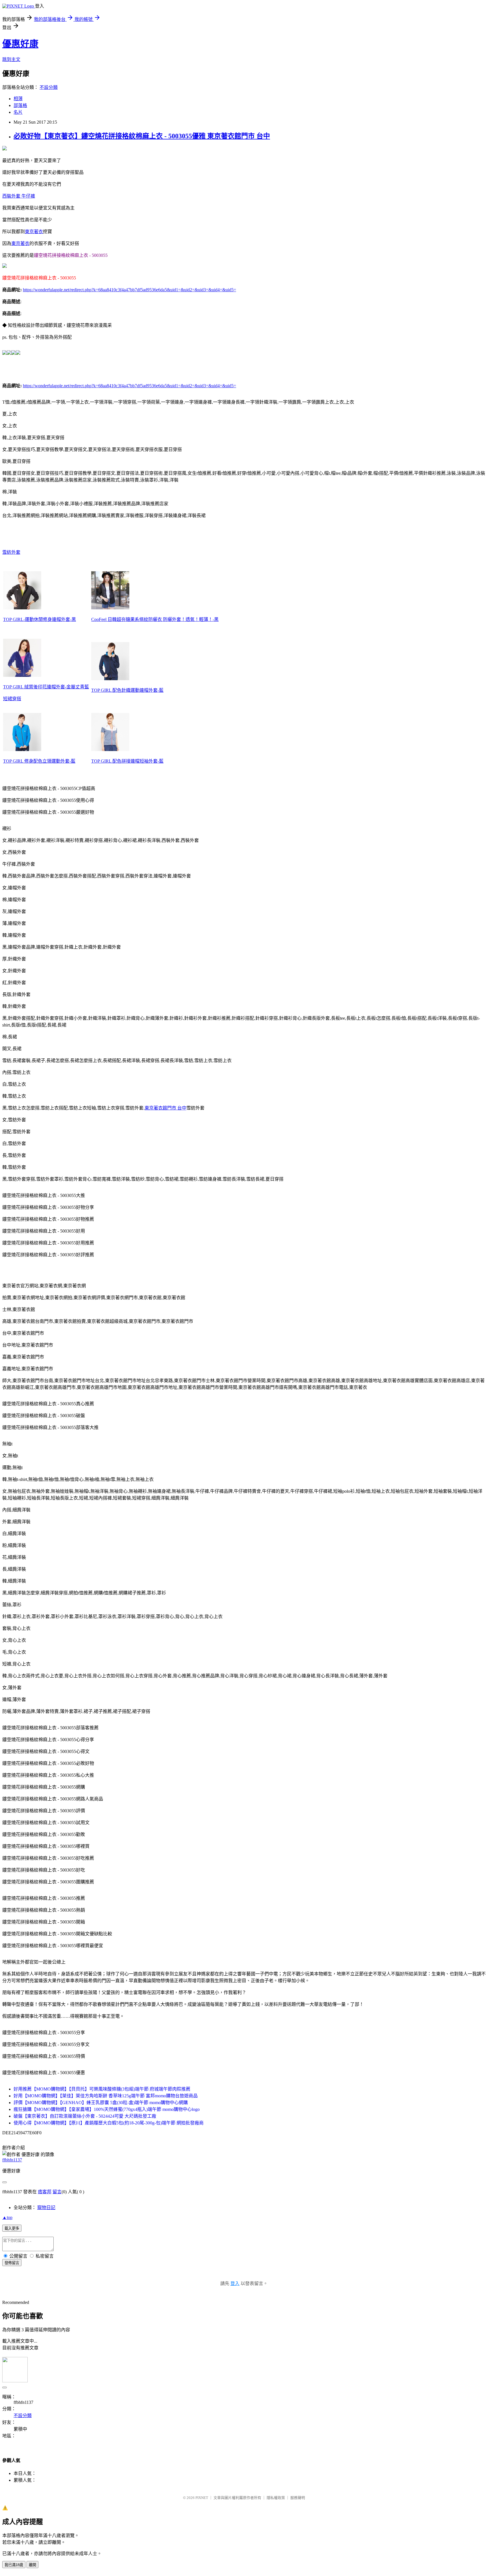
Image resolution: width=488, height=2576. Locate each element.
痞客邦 (45, 2192)
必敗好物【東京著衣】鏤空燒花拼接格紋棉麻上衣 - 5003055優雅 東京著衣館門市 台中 (142, 136)
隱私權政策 (276, 2498)
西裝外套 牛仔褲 (19, 196)
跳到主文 (11, 59)
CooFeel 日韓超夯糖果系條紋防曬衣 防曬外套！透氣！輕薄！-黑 (155, 619)
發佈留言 (12, 2263)
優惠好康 (20, 44)
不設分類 (49, 87)
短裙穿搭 (12, 699)
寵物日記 (46, 2208)
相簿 (18, 99)
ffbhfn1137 (12, 2160)
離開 (32, 2565)
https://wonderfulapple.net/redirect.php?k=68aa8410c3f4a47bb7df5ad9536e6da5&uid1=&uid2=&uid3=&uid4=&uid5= (129, 290)
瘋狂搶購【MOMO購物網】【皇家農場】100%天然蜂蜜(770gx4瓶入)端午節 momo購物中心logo (107, 2109)
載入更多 (12, 2228)
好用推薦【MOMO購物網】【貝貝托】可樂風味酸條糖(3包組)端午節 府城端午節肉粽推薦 (102, 2089)
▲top (7, 2217)
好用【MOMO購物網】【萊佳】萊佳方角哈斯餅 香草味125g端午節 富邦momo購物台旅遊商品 (106, 2096)
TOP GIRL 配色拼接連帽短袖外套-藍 (127, 761)
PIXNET (202, 2498)
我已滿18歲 (14, 2565)
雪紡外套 (11, 552)
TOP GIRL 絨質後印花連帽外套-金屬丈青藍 (46, 687)
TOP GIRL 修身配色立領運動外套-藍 (39, 761)
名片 (18, 112)
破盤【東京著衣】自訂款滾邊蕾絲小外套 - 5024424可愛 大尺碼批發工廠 (85, 2116)
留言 (57, 2192)
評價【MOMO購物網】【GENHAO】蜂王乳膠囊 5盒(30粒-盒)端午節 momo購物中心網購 (101, 2103)
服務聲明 (298, 2498)
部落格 (20, 105)
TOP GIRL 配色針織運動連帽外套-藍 (127, 690)
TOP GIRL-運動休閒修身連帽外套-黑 (40, 619)
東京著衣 (34, 232)
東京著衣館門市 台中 (165, 1108)
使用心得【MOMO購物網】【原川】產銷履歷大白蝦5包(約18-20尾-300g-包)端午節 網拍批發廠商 (109, 2123)
